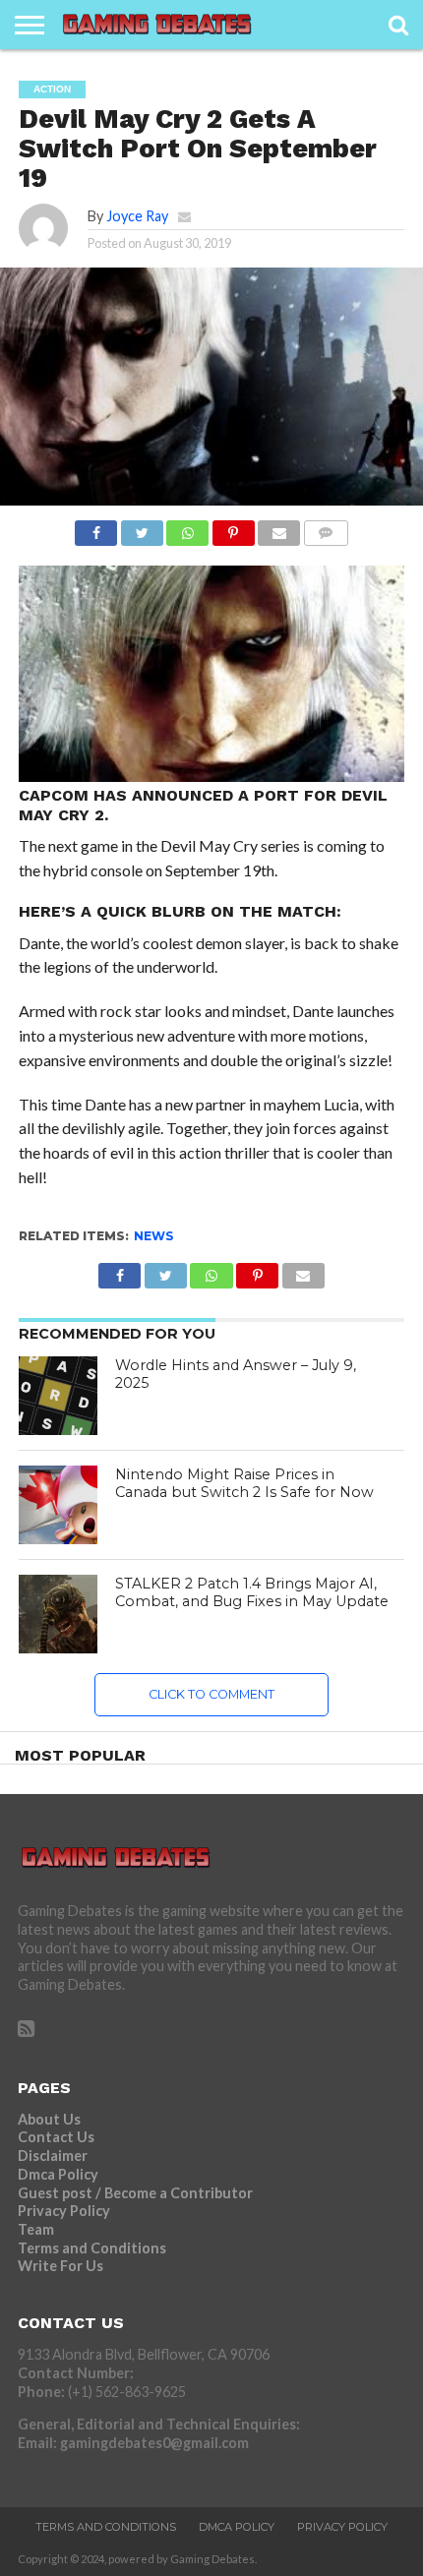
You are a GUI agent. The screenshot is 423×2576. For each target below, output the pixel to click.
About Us (49, 2119)
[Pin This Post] (233, 528)
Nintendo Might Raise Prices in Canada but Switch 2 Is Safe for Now (244, 1484)
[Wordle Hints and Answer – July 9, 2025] (58, 1396)
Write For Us (60, 2266)
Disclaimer (53, 2156)
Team (36, 2229)
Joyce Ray (137, 216)
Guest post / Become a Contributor (135, 2193)
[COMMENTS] (326, 528)
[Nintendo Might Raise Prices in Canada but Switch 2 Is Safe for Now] (58, 1505)
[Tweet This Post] (142, 528)
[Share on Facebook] (96, 528)
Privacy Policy (64, 2211)
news (153, 1236)
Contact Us (56, 2137)
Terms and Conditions (92, 2248)
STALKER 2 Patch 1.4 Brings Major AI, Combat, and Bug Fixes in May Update (252, 1593)
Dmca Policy (58, 2174)
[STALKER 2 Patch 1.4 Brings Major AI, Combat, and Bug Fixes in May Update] (58, 1614)
